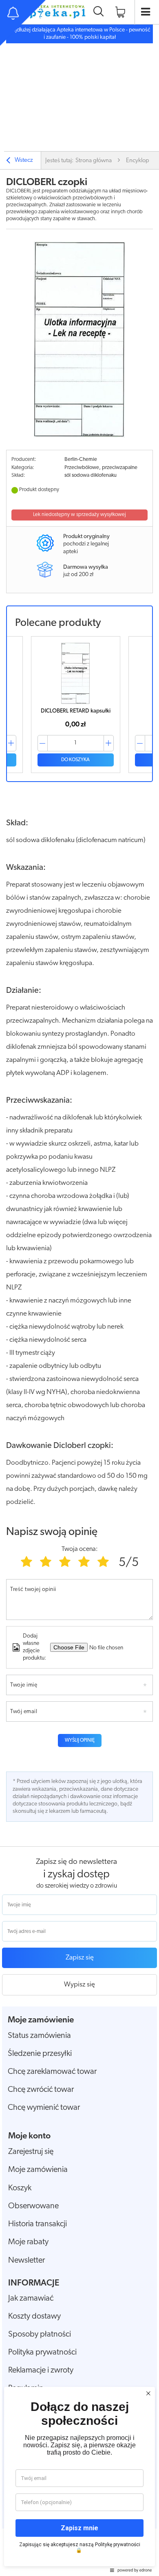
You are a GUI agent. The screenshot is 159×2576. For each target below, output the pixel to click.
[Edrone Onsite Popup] (79, 1288)
